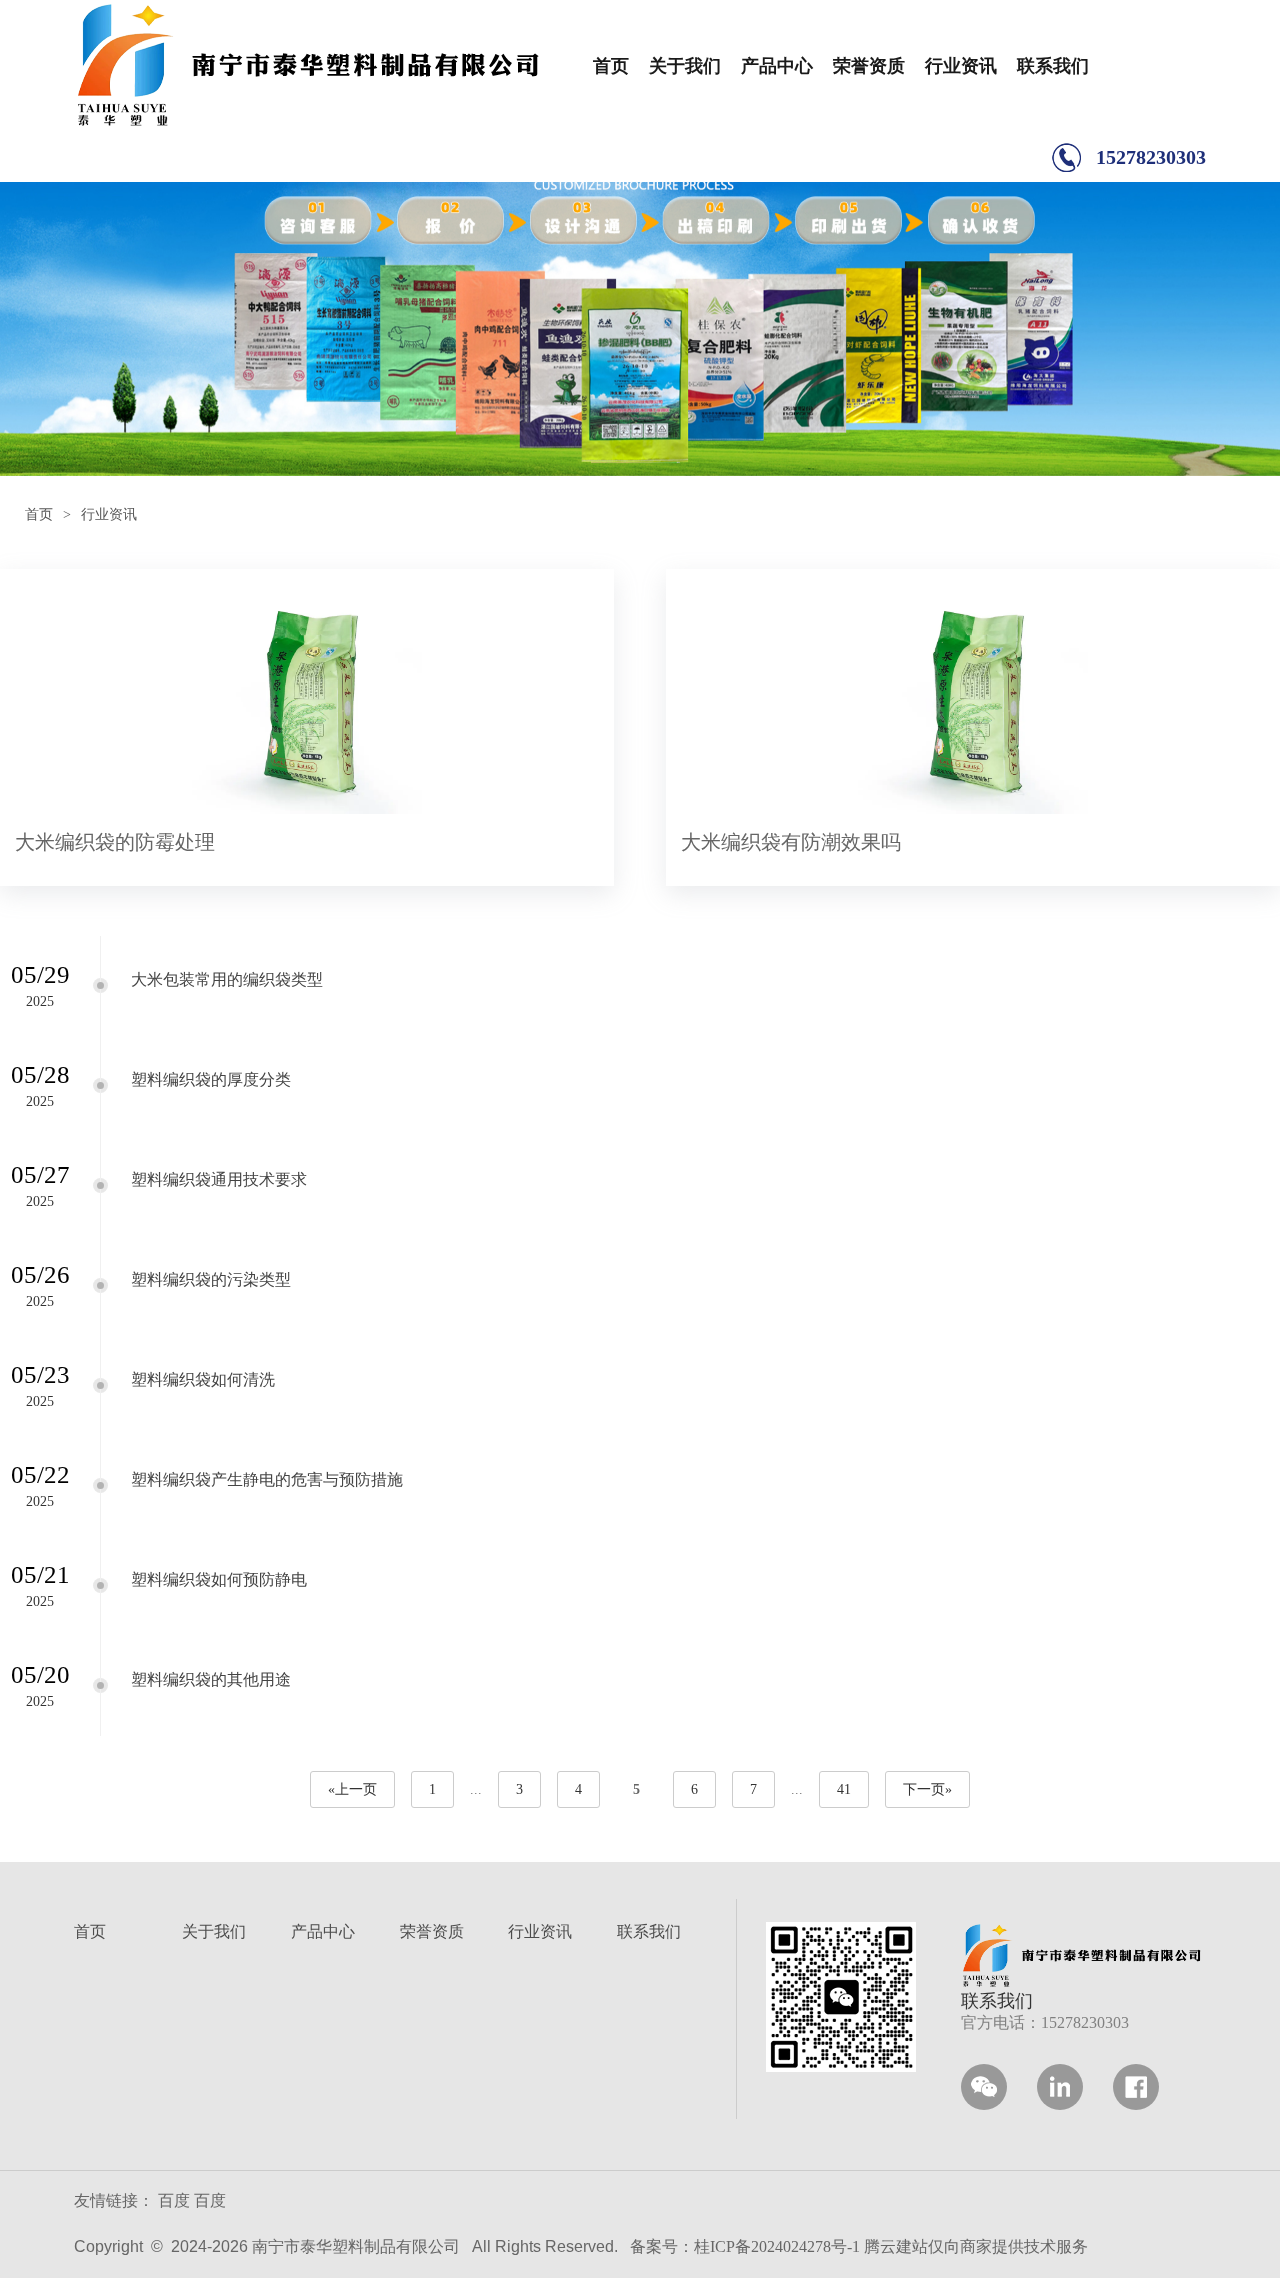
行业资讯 (961, 66)
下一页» (927, 1789)
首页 (611, 66)
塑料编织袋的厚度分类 (211, 1079)
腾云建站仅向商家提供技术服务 (976, 2246)
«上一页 (352, 1789)
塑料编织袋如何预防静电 (219, 1579)
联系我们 (1053, 66)
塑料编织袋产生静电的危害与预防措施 (267, 1479)
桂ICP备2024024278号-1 (777, 2246)
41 (844, 1789)
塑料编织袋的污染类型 (211, 1279)
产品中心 (777, 66)
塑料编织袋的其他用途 (211, 1679)
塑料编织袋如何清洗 (203, 1379)
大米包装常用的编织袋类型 (227, 979)
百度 (174, 2200)
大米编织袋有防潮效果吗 (791, 842)
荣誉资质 (869, 66)
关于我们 (685, 66)
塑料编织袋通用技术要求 (219, 1179)
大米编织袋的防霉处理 (115, 842)
